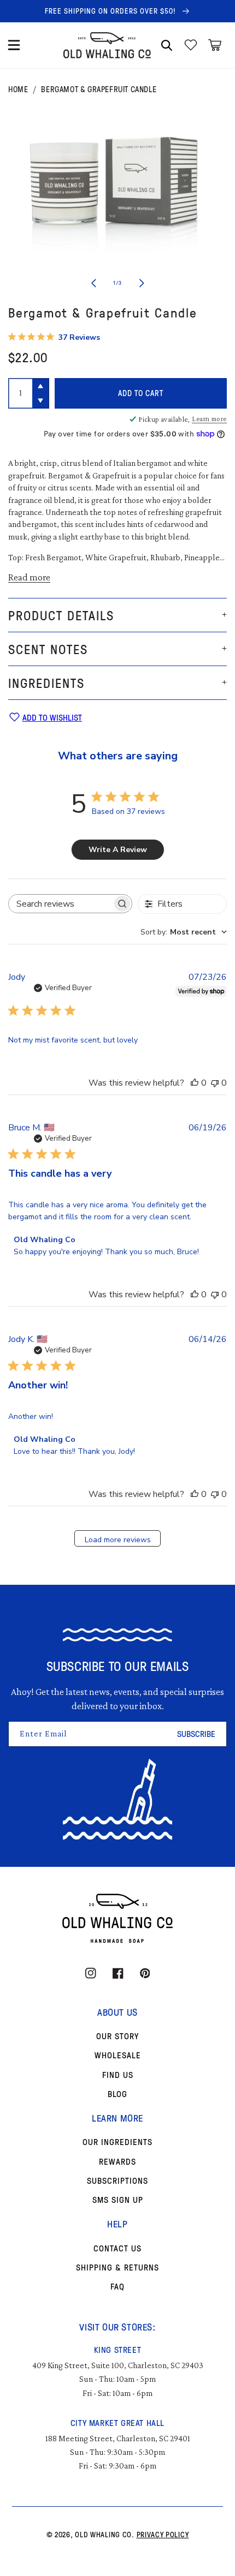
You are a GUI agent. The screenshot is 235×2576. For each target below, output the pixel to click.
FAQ (117, 2286)
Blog (117, 2094)
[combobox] (184, 932)
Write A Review (118, 850)
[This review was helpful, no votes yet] (195, 1083)
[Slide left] (93, 283)
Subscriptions (117, 2180)
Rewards (117, 2161)
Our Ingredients (117, 2142)
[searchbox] (60, 904)
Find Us (118, 2075)
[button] (14, 45)
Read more (29, 577)
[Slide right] (142, 283)
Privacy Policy (163, 2534)
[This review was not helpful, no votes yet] (215, 1083)
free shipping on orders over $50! (111, 11)
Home (18, 89)
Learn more (209, 419)
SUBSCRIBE (196, 1734)
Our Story (117, 2036)
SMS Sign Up (118, 2200)
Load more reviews (118, 1540)
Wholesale (118, 2055)
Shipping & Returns (117, 2267)
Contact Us (117, 2248)
